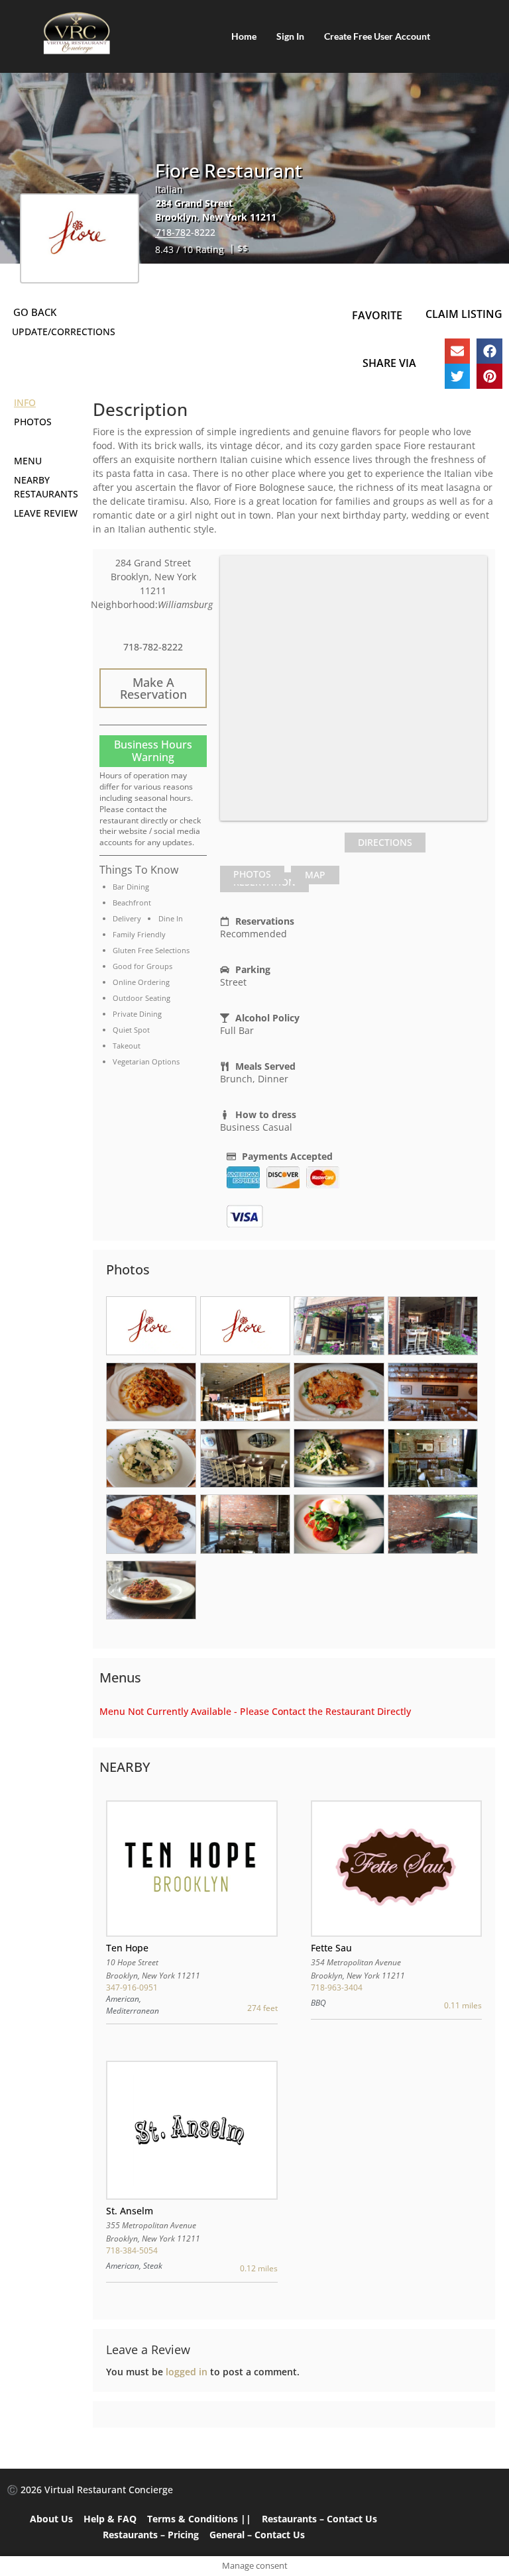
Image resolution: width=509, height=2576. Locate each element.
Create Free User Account (377, 36)
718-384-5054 (132, 2250)
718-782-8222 (186, 232)
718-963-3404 (337, 1987)
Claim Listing (464, 314)
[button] (457, 351)
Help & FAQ (110, 2519)
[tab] (252, 875)
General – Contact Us (257, 2535)
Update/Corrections (64, 332)
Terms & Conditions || (199, 2519)
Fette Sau (331, 1948)
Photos (252, 874)
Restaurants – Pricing (151, 2535)
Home (244, 36)
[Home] (76, 33)
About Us (51, 2519)
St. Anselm (130, 2211)
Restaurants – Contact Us (319, 2519)
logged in (187, 2372)
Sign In (290, 36)
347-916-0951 (132, 1987)
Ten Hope (127, 1948)
